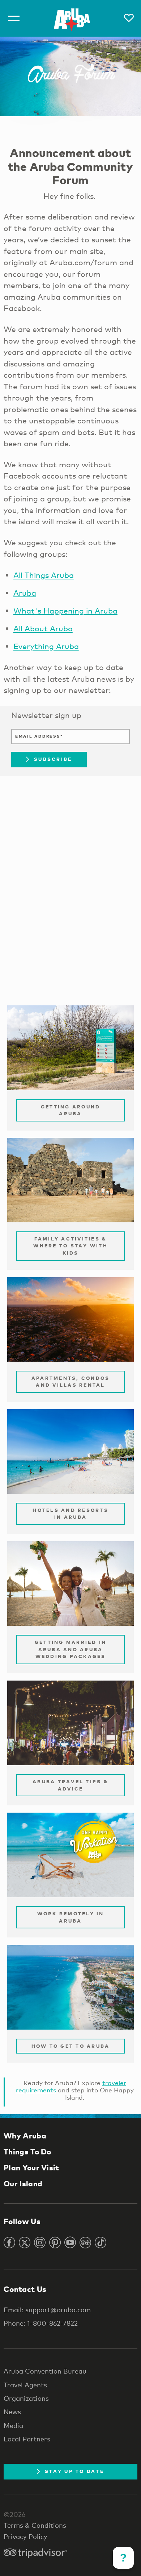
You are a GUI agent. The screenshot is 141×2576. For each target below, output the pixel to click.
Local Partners (27, 2439)
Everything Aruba (46, 646)
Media (13, 2425)
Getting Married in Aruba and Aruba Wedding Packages (71, 1649)
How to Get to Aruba (71, 2046)
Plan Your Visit (31, 2167)
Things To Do (27, 2152)
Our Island (23, 2183)
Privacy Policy (25, 2536)
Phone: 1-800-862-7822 (41, 2323)
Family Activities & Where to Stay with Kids (70, 1246)
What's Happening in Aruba (65, 611)
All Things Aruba (44, 575)
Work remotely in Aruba (71, 1917)
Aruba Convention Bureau (45, 2371)
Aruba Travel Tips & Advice (70, 1785)
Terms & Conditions (35, 2525)
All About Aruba (43, 628)
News (12, 2412)
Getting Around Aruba (71, 1110)
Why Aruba (25, 2136)
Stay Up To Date (74, 2471)
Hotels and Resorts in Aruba (70, 1514)
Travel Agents (25, 2385)
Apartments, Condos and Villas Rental (71, 1382)
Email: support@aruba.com (47, 2310)
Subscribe (53, 759)
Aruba (25, 593)
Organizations (26, 2398)
